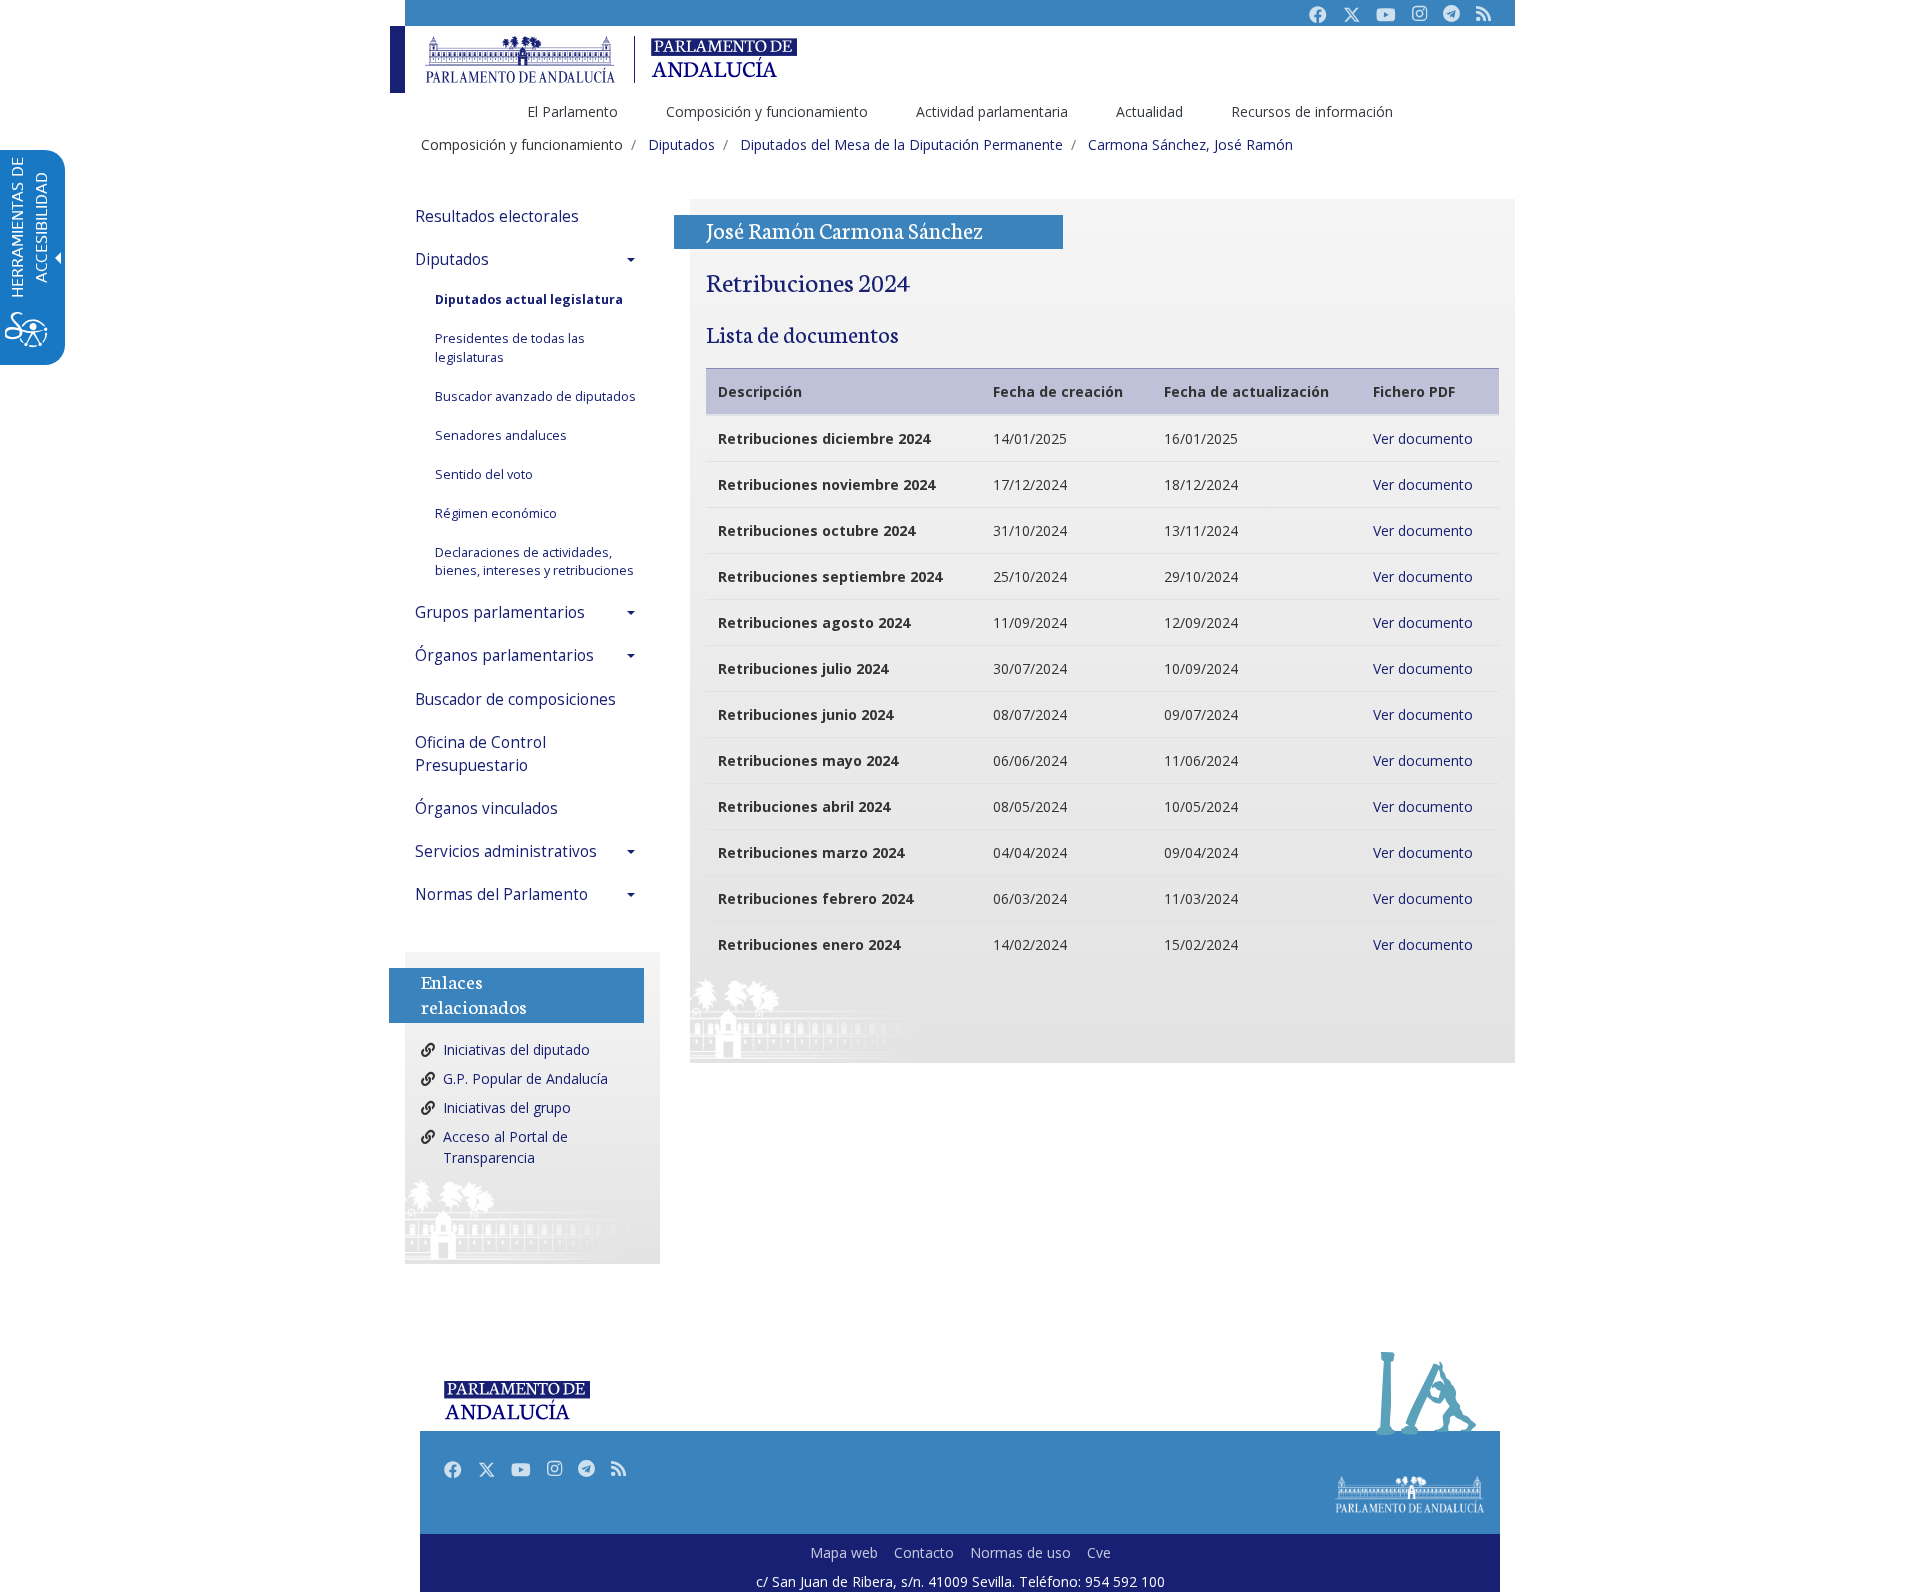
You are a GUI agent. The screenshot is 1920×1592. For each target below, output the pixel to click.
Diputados (452, 259)
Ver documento (1423, 438)
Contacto (924, 1552)
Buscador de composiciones (515, 699)
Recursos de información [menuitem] (1312, 111)
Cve (1099, 1552)
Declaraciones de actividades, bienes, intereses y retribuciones (534, 562)
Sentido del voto (484, 474)
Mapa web (844, 1552)
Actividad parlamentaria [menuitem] (992, 111)
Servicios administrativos (506, 851)
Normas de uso (1020, 1552)
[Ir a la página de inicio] (520, 59)
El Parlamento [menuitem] (572, 111)
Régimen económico (496, 513)
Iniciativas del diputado (516, 1049)
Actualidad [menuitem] (1149, 111)
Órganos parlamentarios (504, 655)
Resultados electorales (497, 216)
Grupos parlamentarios (500, 612)
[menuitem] (530, 216)
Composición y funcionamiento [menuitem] (767, 111)
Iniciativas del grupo (507, 1107)
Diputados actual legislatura (529, 299)
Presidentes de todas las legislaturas (510, 348)
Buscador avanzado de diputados (535, 396)
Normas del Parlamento (501, 894)
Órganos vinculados (486, 808)
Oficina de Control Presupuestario (480, 754)
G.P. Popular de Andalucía (525, 1078)
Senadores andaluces (501, 435)
